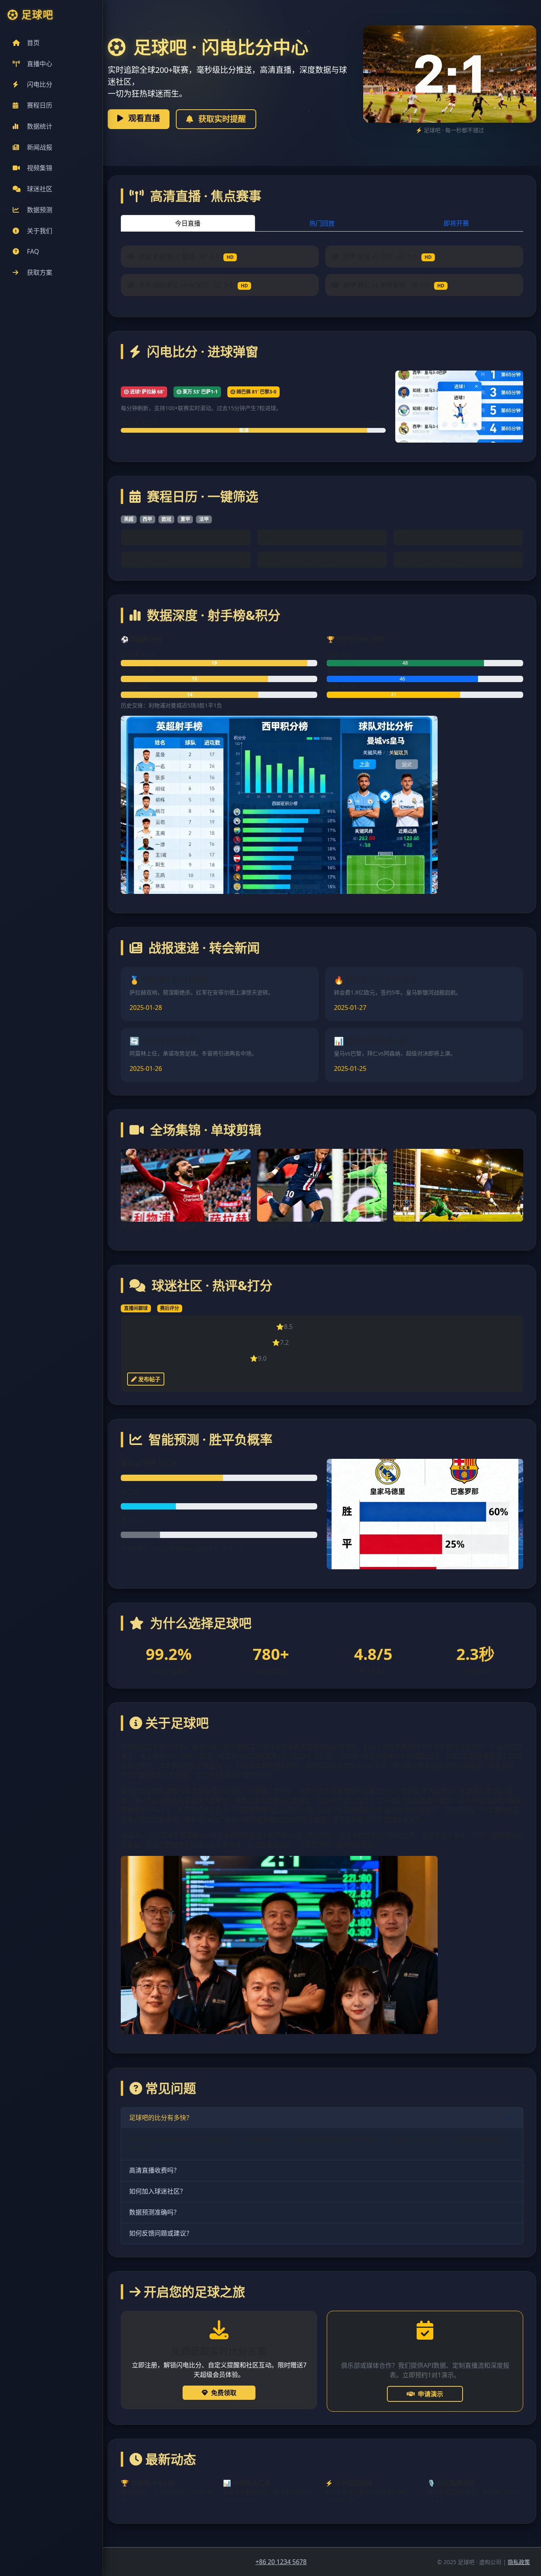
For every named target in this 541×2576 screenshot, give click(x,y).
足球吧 (37, 15)
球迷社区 (40, 189)
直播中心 (40, 64)
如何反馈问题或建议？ (161, 2233)
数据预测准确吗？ (154, 2212)
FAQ (33, 251)
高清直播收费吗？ (154, 2170)
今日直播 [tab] (188, 223)
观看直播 (143, 118)
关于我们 (40, 231)
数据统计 (40, 126)
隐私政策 (519, 2562)
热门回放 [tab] (322, 223)
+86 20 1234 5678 (281, 2562)
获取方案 (40, 272)
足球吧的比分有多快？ (161, 2118)
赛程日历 (40, 105)
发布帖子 (149, 1379)
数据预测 (40, 210)
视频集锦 (40, 168)
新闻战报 (40, 147)
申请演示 (431, 2394)
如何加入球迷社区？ (158, 2191)
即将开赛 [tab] (456, 223)
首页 (33, 43)
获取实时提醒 (221, 119)
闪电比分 (40, 84)
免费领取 (224, 2393)
